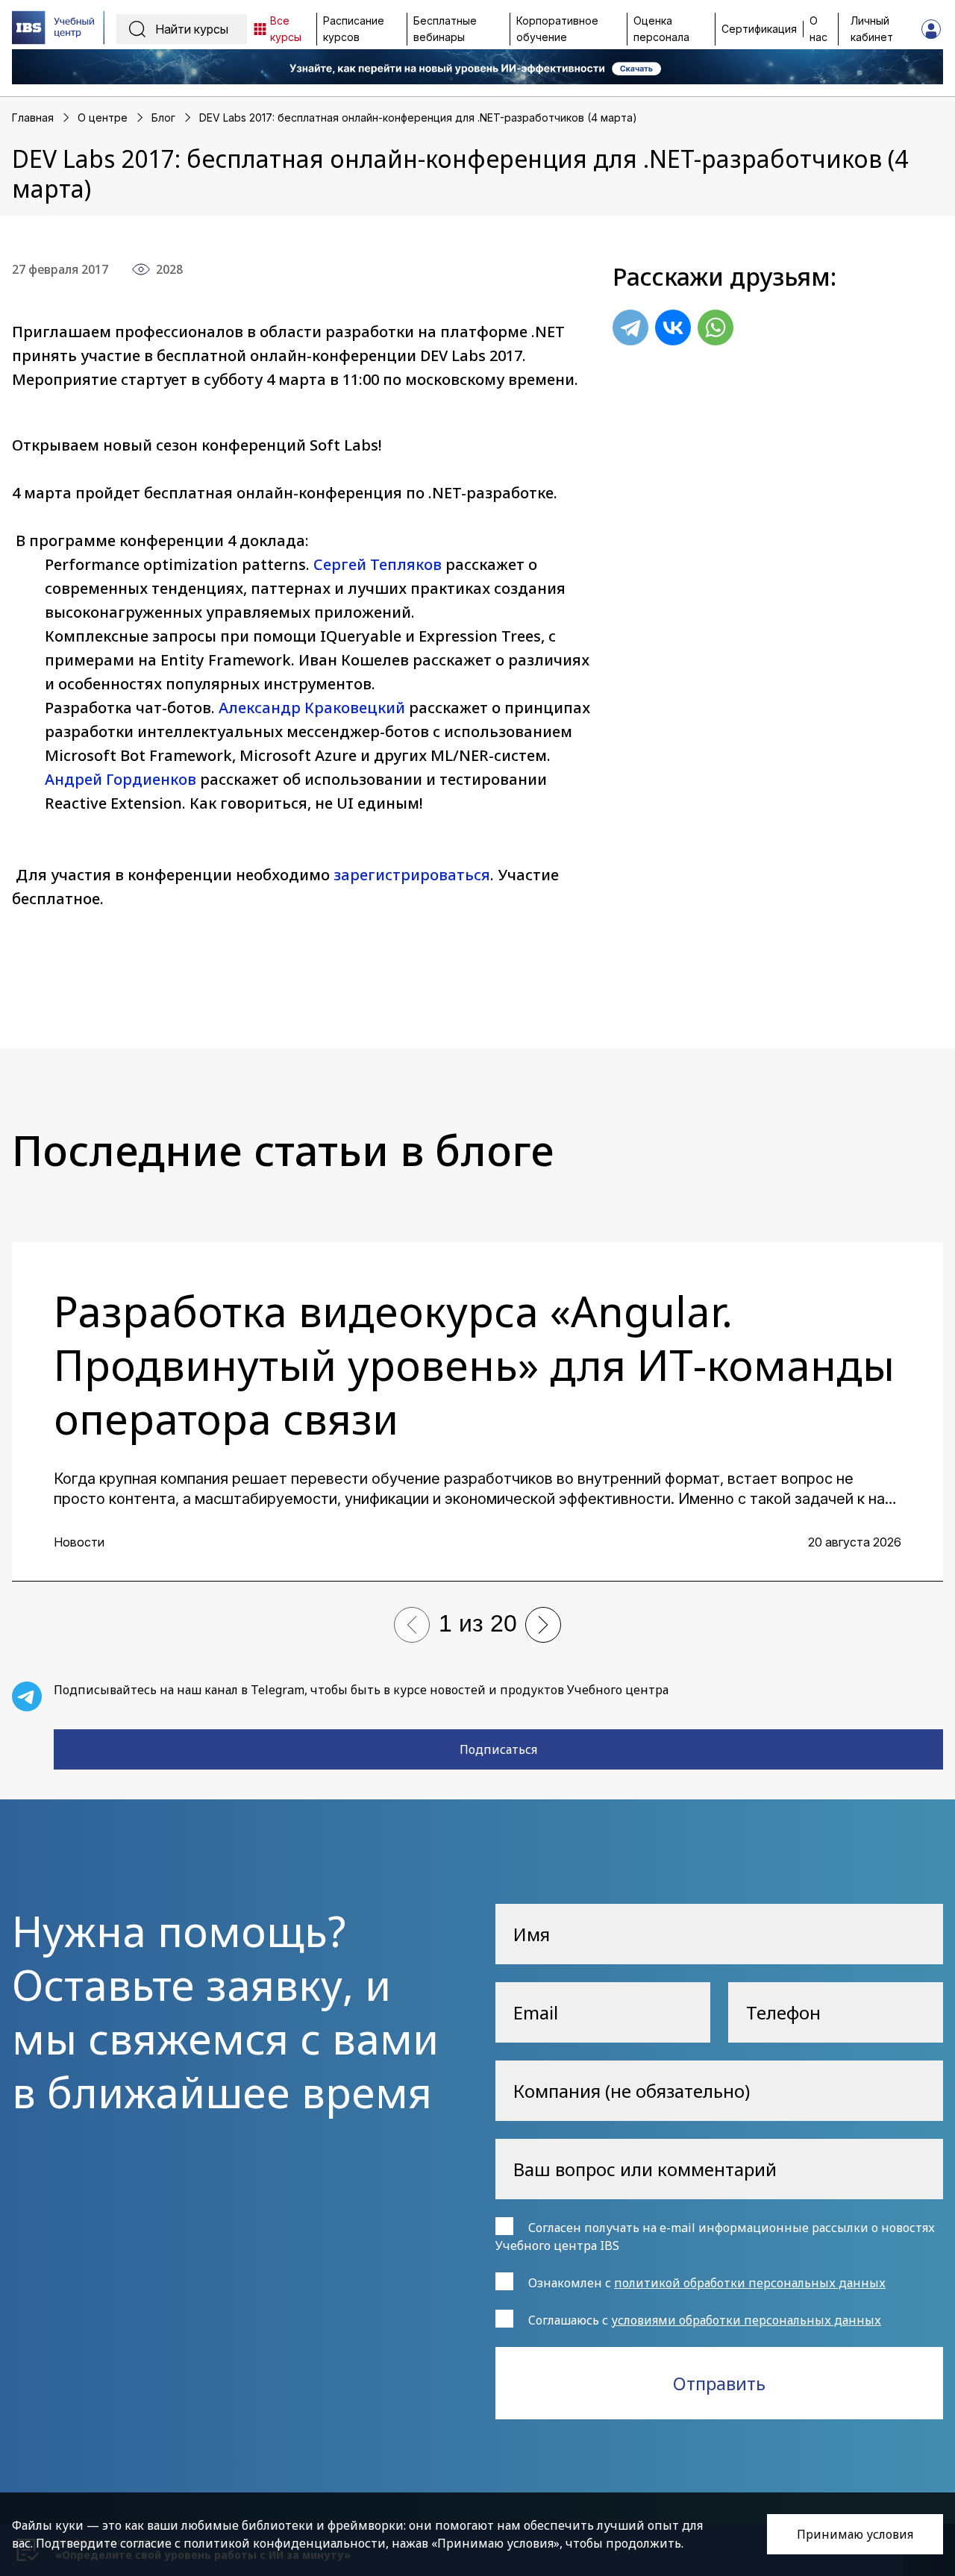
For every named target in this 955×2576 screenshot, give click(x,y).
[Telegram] (630, 328)
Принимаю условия (855, 2534)
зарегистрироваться (412, 875)
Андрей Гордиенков (120, 779)
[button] (412, 1625)
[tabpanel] (477, 1412)
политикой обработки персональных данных (750, 2283)
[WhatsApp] (716, 328)
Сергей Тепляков (378, 564)
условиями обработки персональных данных (746, 2320)
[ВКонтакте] (673, 328)
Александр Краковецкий (312, 708)
